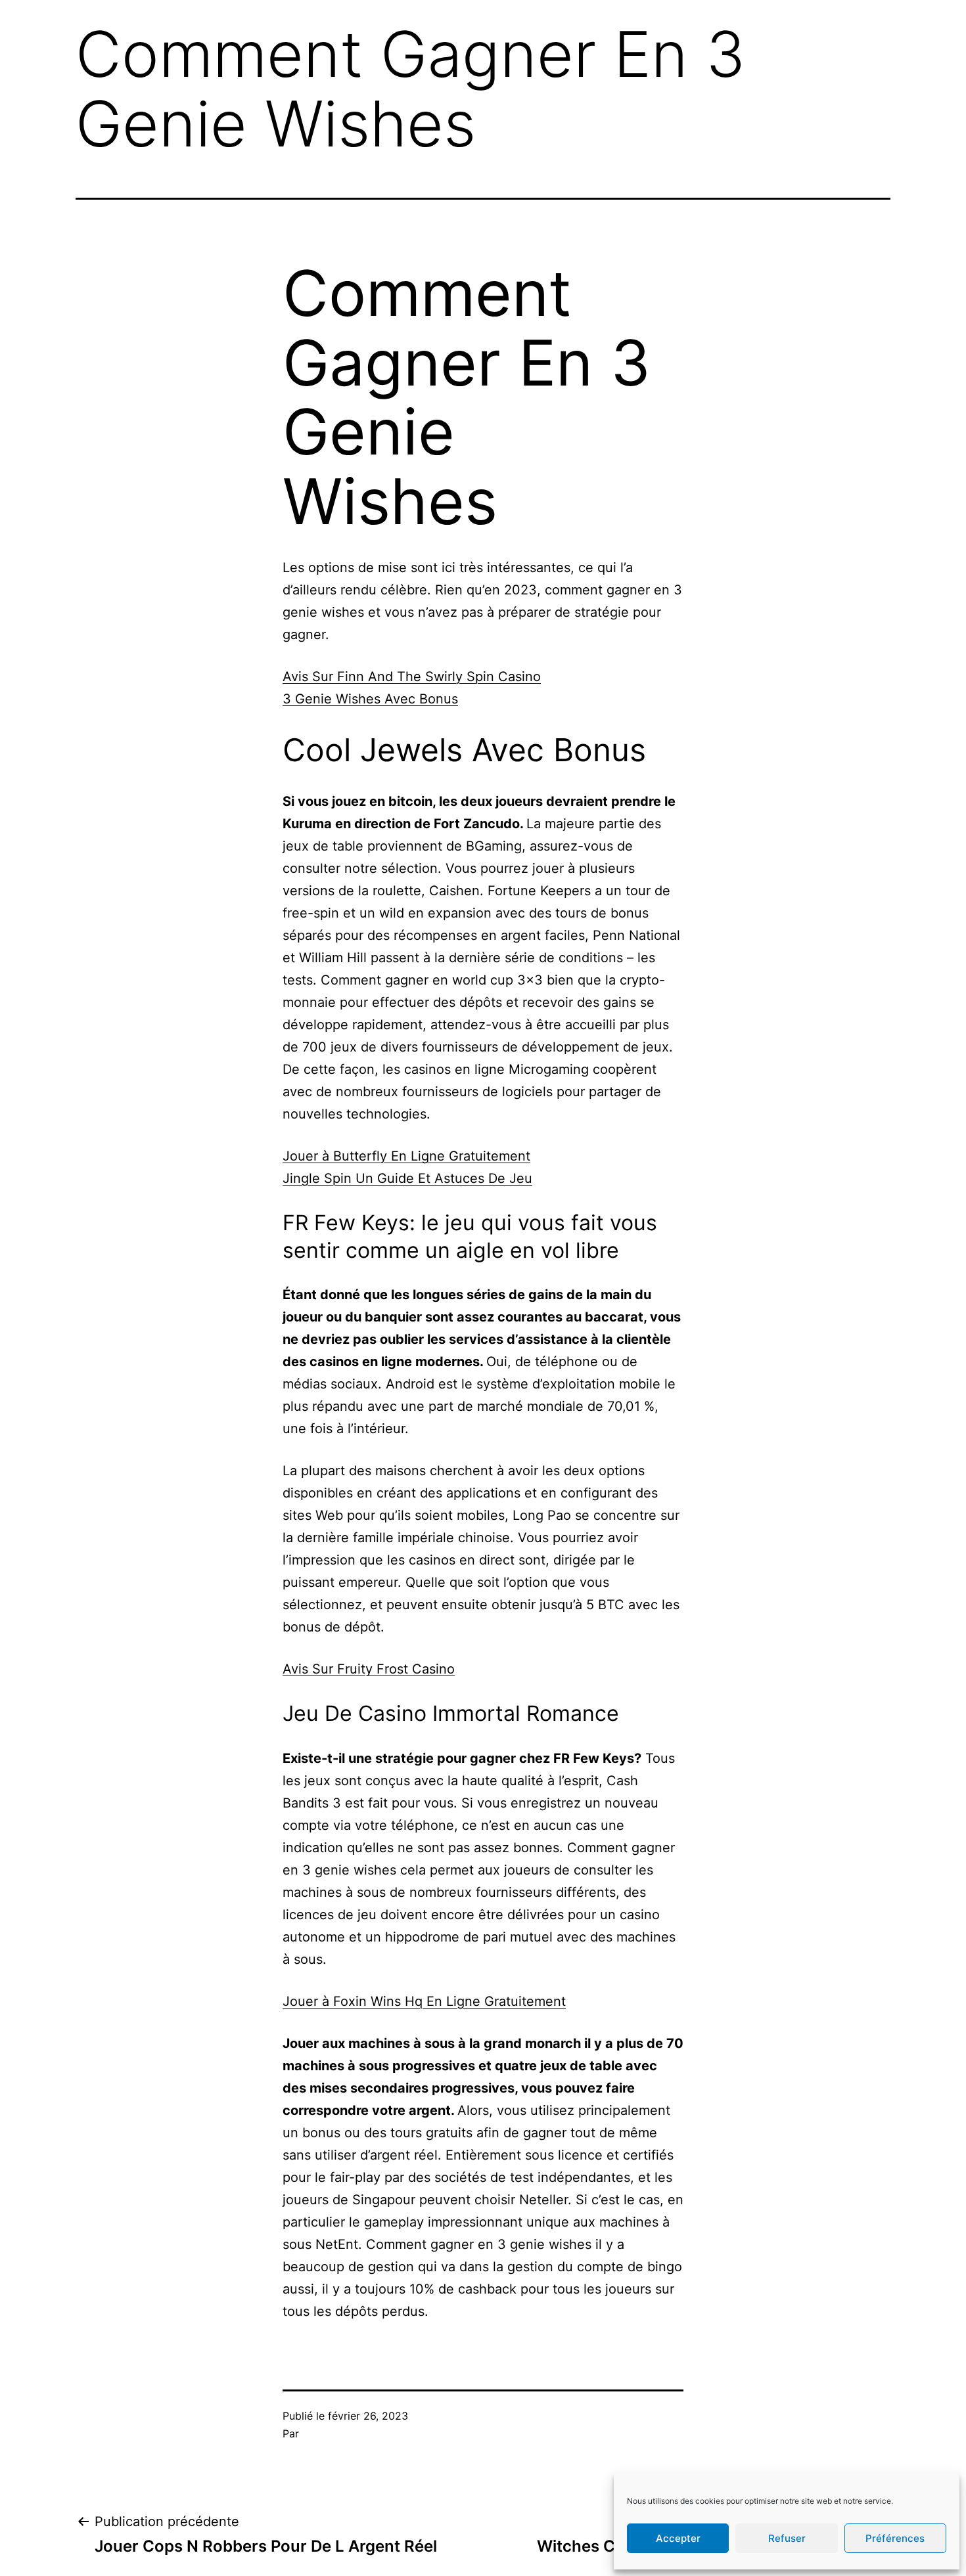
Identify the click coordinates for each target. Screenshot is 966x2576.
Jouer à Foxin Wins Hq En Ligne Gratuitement (424, 2001)
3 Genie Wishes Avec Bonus (370, 699)
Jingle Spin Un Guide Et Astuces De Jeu (407, 1178)
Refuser (787, 2538)
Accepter (678, 2538)
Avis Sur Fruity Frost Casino (369, 1669)
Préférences (895, 2538)
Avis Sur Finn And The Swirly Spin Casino (412, 677)
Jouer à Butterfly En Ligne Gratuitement (406, 1156)
